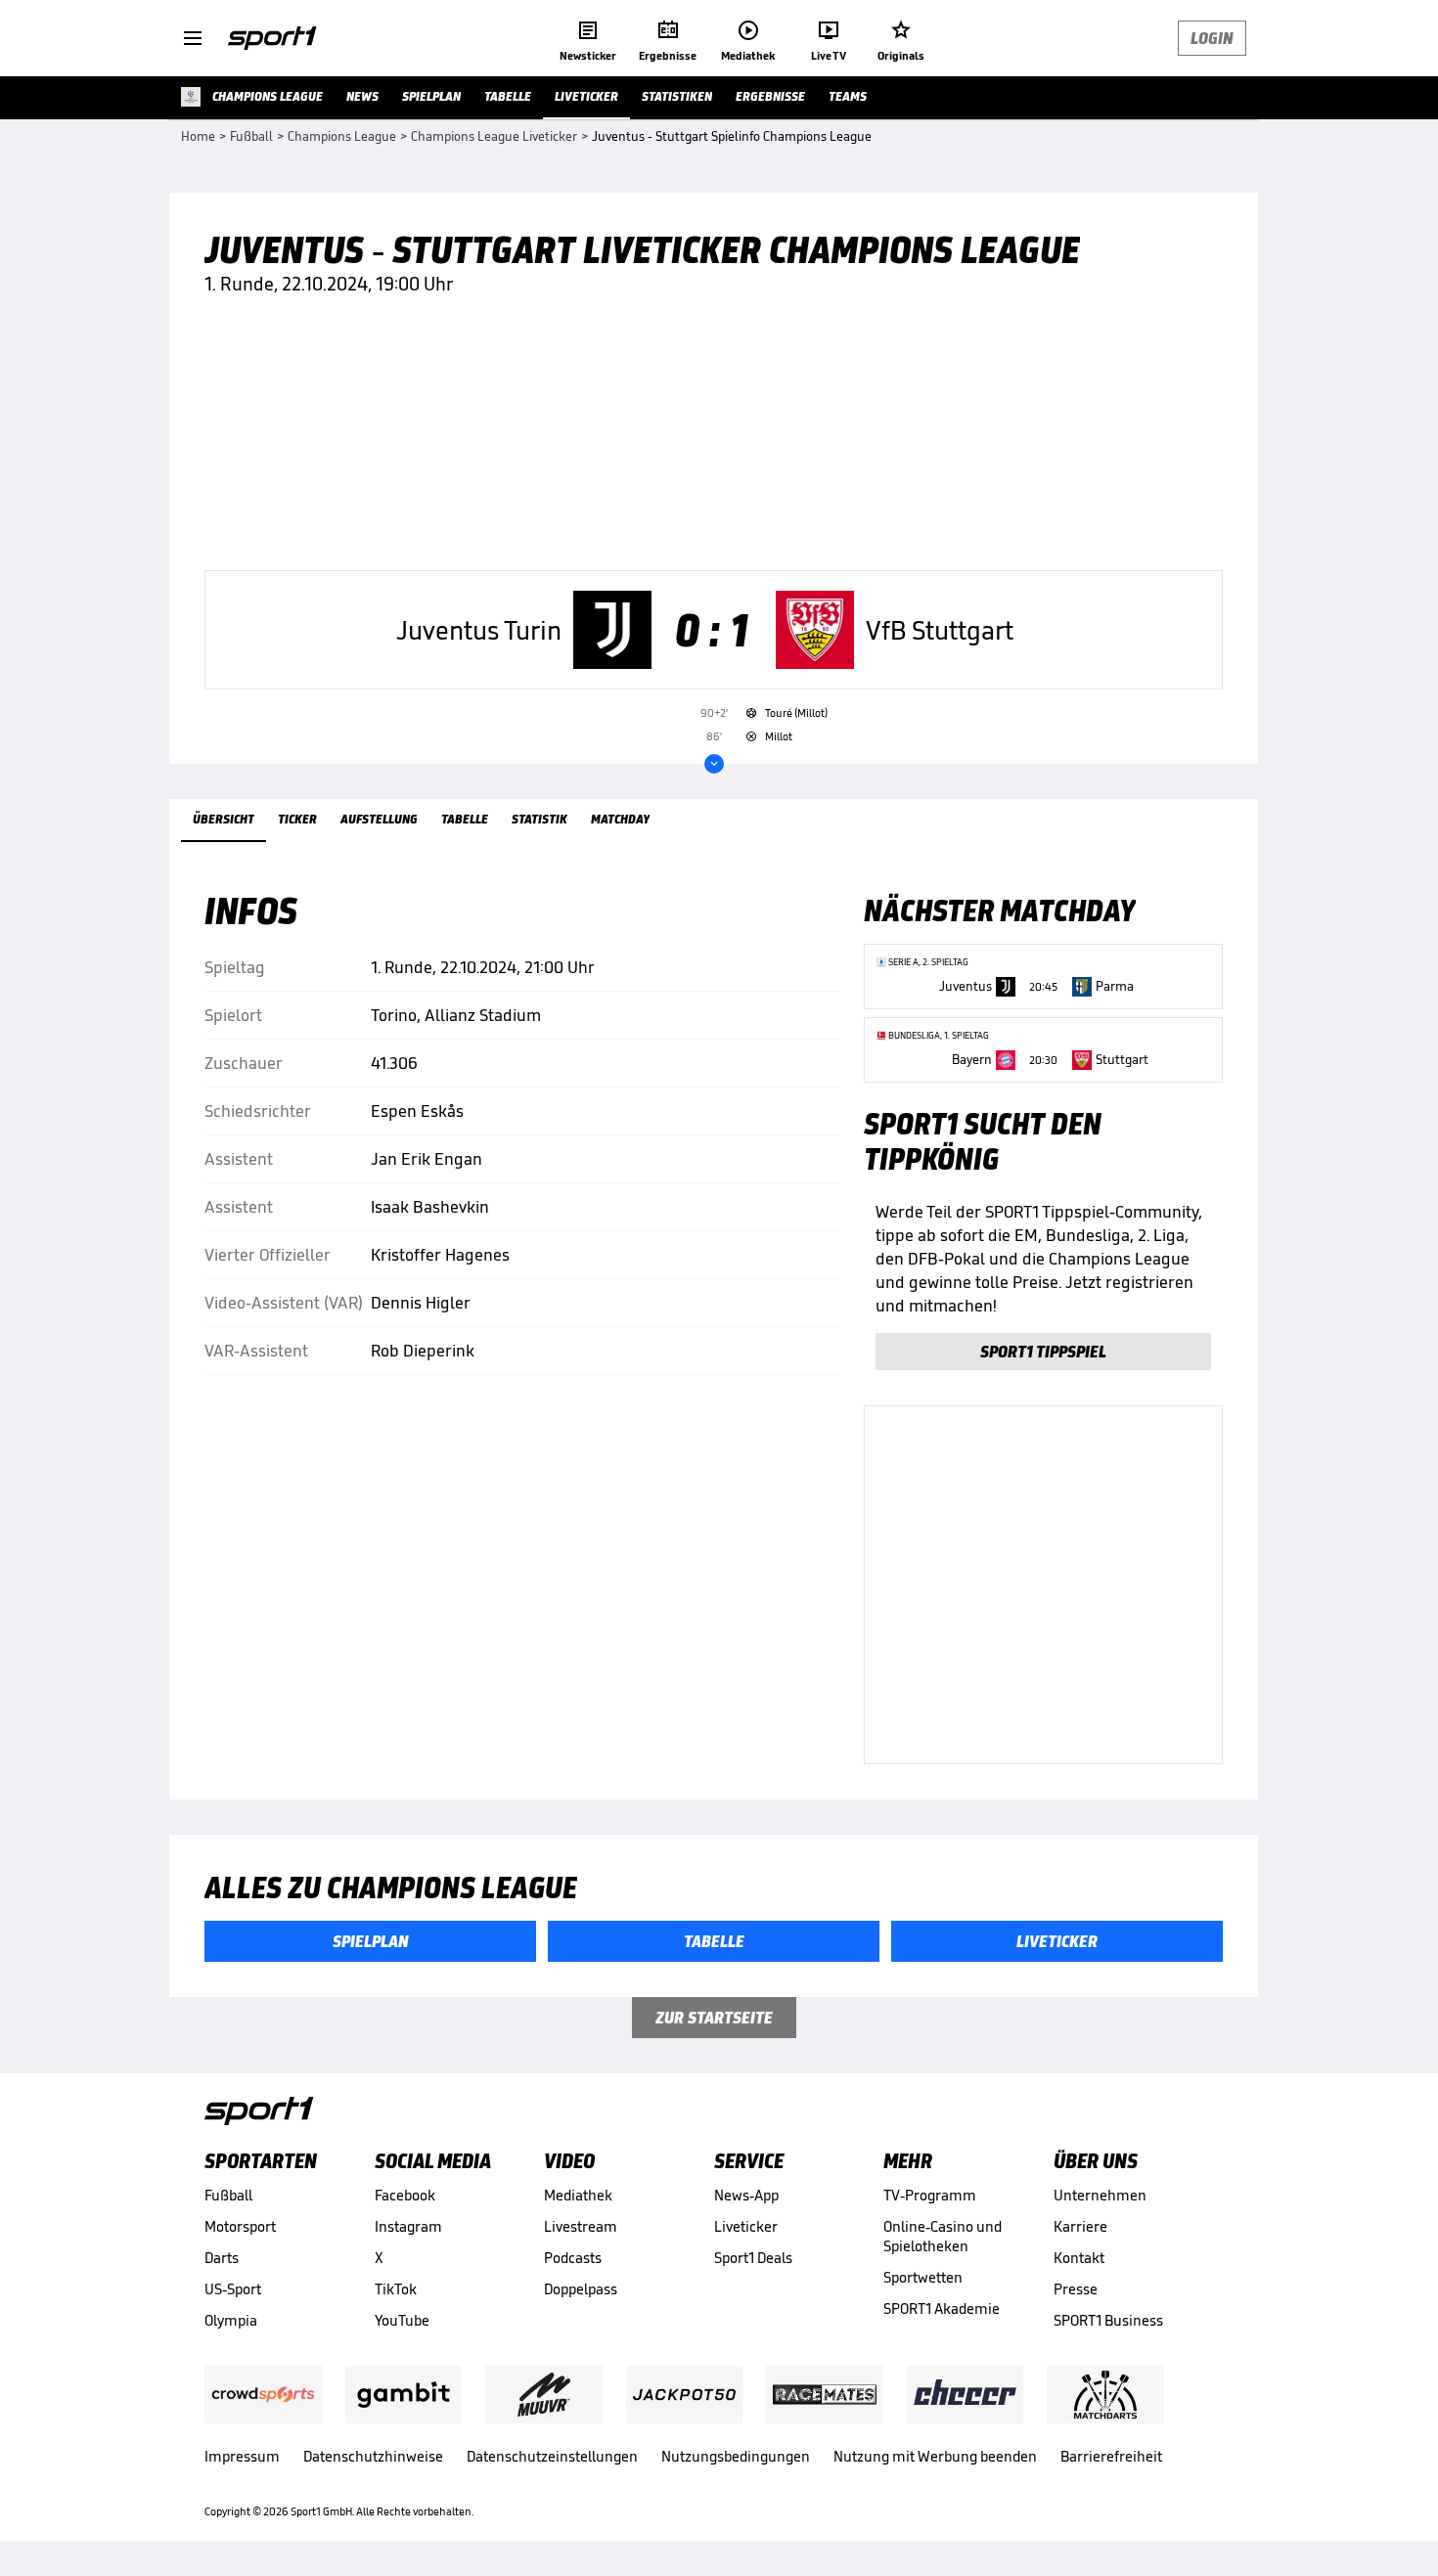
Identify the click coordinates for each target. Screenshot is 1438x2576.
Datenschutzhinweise (373, 2456)
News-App (746, 2195)
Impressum (242, 2456)
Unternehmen (1100, 2195)
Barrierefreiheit (1111, 2456)
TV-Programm (930, 2195)
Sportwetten (923, 2277)
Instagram (408, 2226)
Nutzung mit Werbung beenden (935, 2456)
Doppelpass (581, 2289)
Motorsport (240, 2226)
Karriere (1080, 2226)
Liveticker (746, 2226)
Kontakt (1079, 2258)
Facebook (405, 2195)
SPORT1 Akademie (942, 2309)
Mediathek (578, 2195)
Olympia (231, 2320)
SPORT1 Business (1108, 2320)
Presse (1076, 2289)
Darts (222, 2258)
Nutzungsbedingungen (736, 2456)
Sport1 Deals (753, 2258)
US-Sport (233, 2289)
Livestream (581, 2226)
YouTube (402, 2320)
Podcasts (573, 2258)
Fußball (228, 2195)
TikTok (396, 2289)
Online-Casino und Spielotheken (943, 2236)
